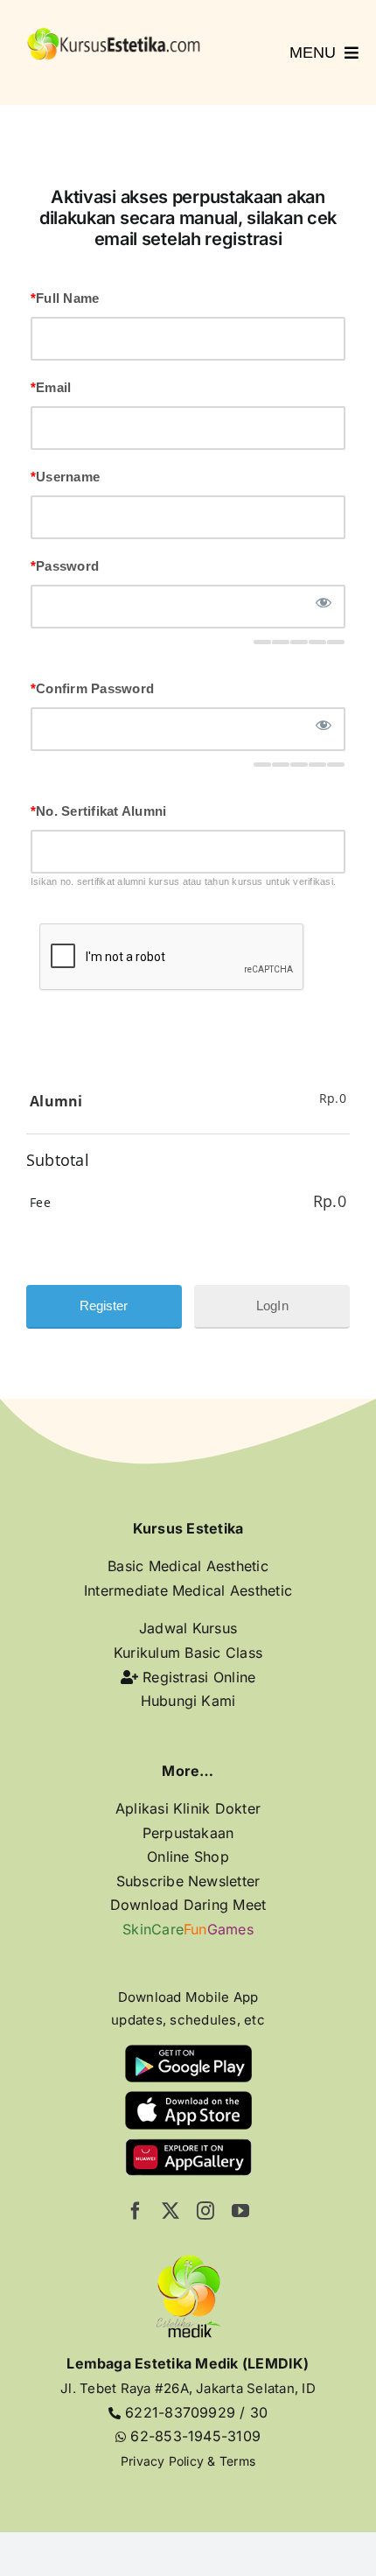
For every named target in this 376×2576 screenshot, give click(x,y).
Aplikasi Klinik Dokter (188, 1808)
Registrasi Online (197, 1677)
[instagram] (205, 2211)
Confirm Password (92, 688)
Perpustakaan (188, 1833)
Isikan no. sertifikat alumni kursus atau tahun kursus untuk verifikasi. (183, 881)
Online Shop (188, 1857)
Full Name (65, 298)
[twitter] (171, 2211)
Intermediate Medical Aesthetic (188, 1590)
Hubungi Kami (188, 1701)
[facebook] (136, 2211)
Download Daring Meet (188, 1905)
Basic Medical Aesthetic (188, 1566)
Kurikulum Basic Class (188, 1653)
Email (51, 387)
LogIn (272, 1306)
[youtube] (240, 2211)
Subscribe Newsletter (188, 1881)
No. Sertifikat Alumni (98, 811)
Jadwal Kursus (188, 1628)
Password (65, 566)
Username (65, 477)
